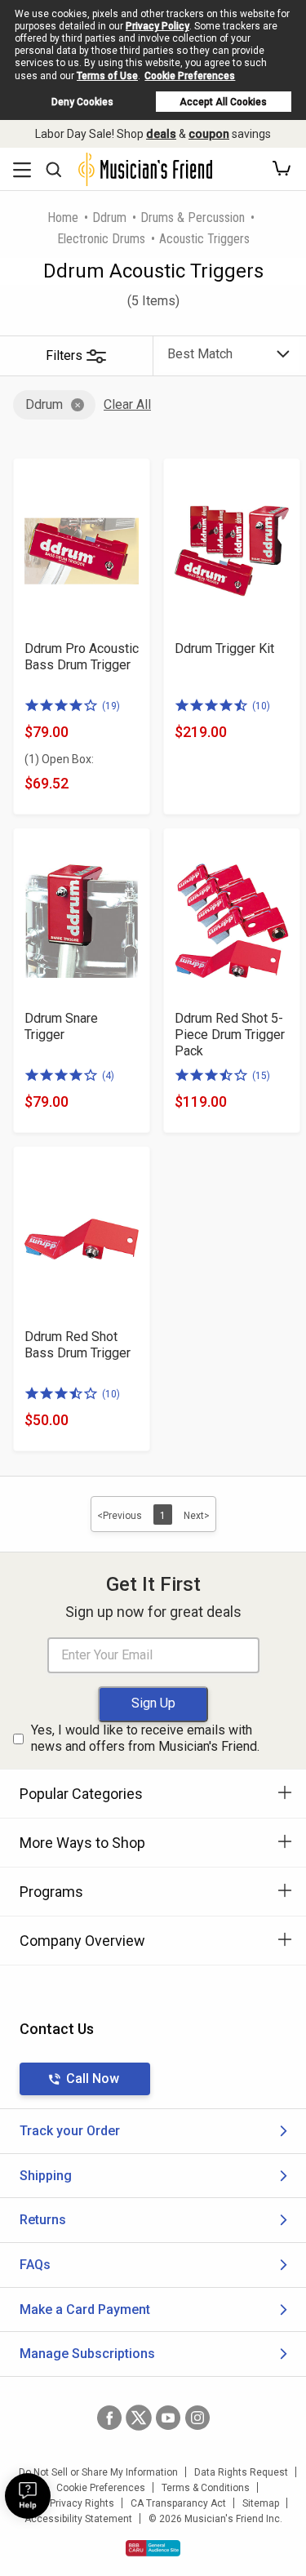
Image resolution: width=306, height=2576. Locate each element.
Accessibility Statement (78, 2519)
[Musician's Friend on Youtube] (168, 2418)
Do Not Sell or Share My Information (98, 2472)
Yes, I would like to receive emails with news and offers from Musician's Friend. (145, 1739)
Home (63, 218)
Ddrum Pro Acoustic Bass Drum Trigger (82, 657)
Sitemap (261, 2503)
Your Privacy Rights (71, 2503)
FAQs (35, 2265)
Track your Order (70, 2131)
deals (161, 134)
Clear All (127, 404)
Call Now (93, 2079)
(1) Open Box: (59, 759)
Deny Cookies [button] (82, 102)
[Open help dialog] (28, 2496)
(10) (261, 706)
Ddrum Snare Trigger (61, 1026)
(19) (111, 706)
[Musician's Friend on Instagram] (197, 2418)
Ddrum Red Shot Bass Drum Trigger (78, 1345)
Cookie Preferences (190, 76)
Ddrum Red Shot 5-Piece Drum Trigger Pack (230, 1035)
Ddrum (109, 218)
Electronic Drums (101, 239)
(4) (108, 1076)
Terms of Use (107, 76)
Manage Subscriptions (87, 2354)
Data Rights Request (241, 2472)
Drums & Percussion (193, 218)
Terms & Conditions (206, 2488)
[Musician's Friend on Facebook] (109, 2418)
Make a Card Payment (85, 2310)
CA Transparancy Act (178, 2503)
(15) (261, 1076)
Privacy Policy (157, 26)
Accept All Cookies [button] (223, 102)
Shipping (46, 2176)
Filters (64, 355)
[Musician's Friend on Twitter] (139, 2418)
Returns (43, 2220)
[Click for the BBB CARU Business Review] (153, 2548)
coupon (209, 134)
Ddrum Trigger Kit (224, 648)
